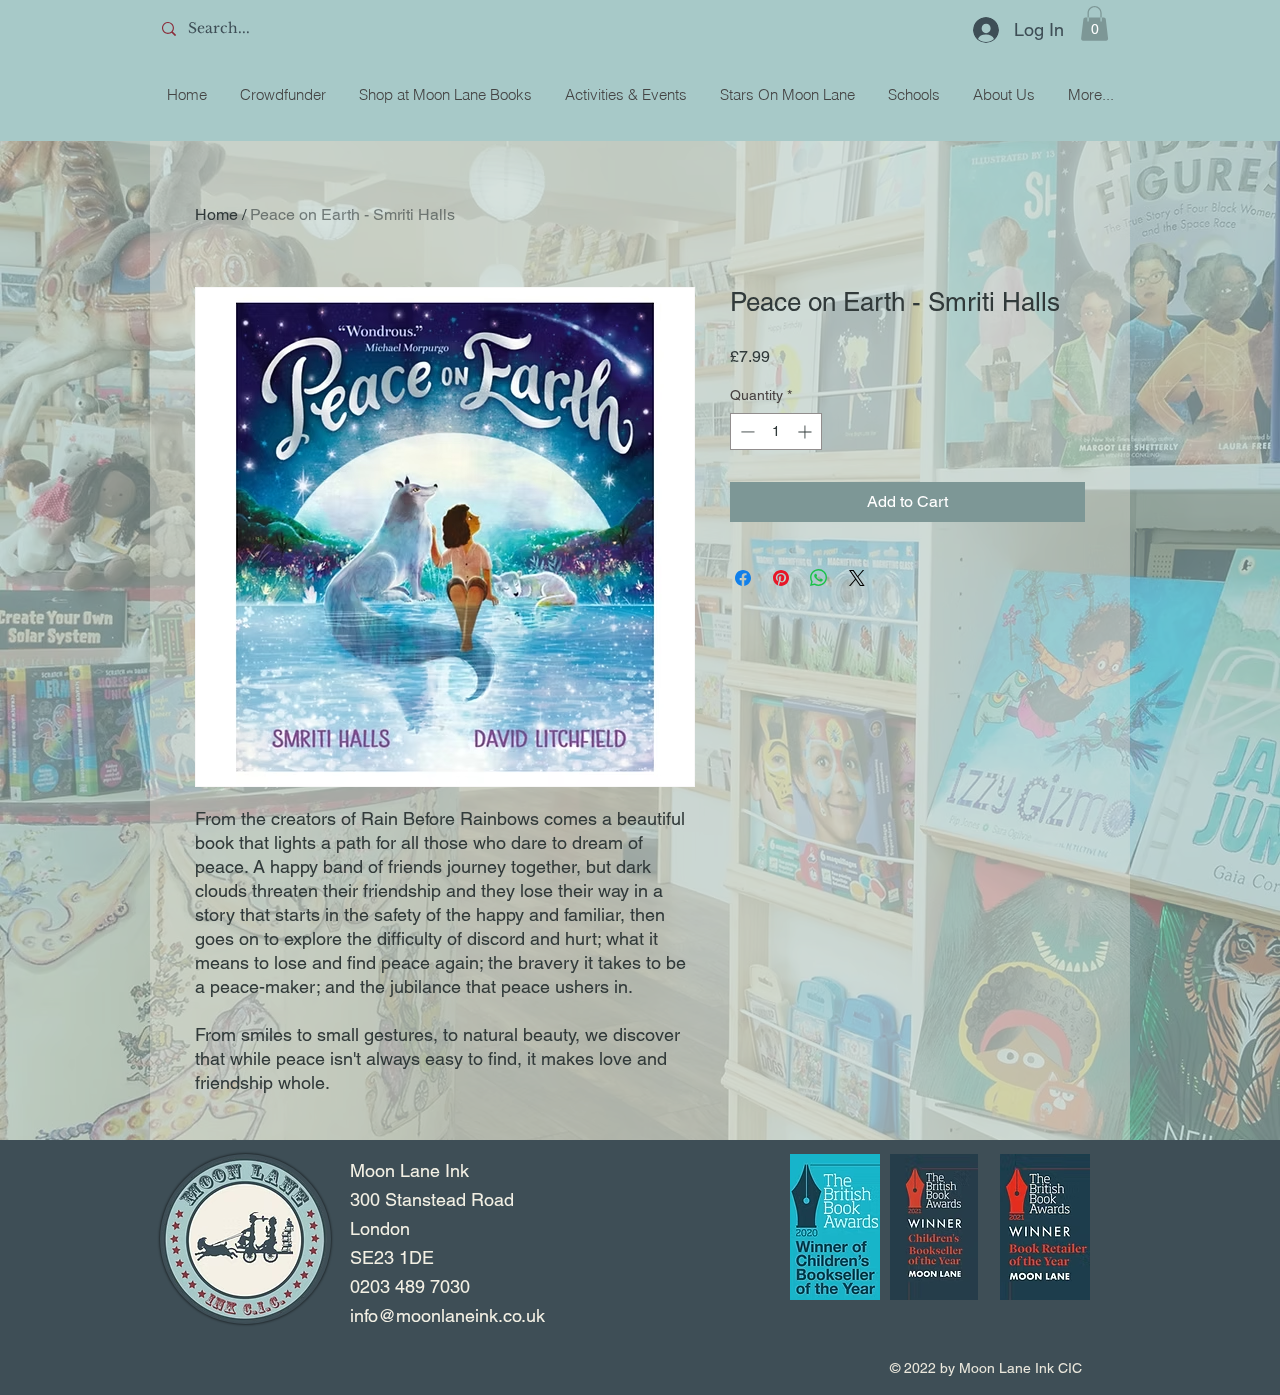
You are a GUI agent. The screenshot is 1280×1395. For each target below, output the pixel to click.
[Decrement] (745, 431)
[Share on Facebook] (743, 578)
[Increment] (806, 431)
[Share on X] (857, 578)
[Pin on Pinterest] (781, 578)
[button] (1094, 23)
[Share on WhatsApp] (819, 578)
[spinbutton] (776, 431)
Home (216, 214)
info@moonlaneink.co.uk (447, 1315)
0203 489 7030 (410, 1286)
